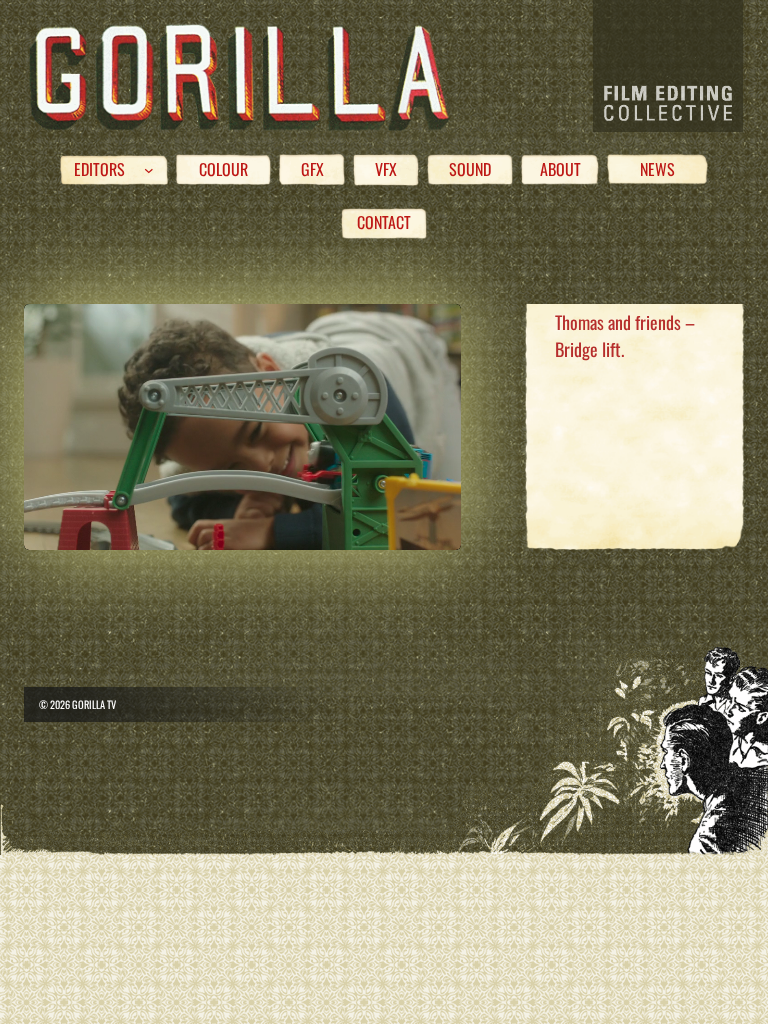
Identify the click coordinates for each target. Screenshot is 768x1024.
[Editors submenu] (149, 170)
